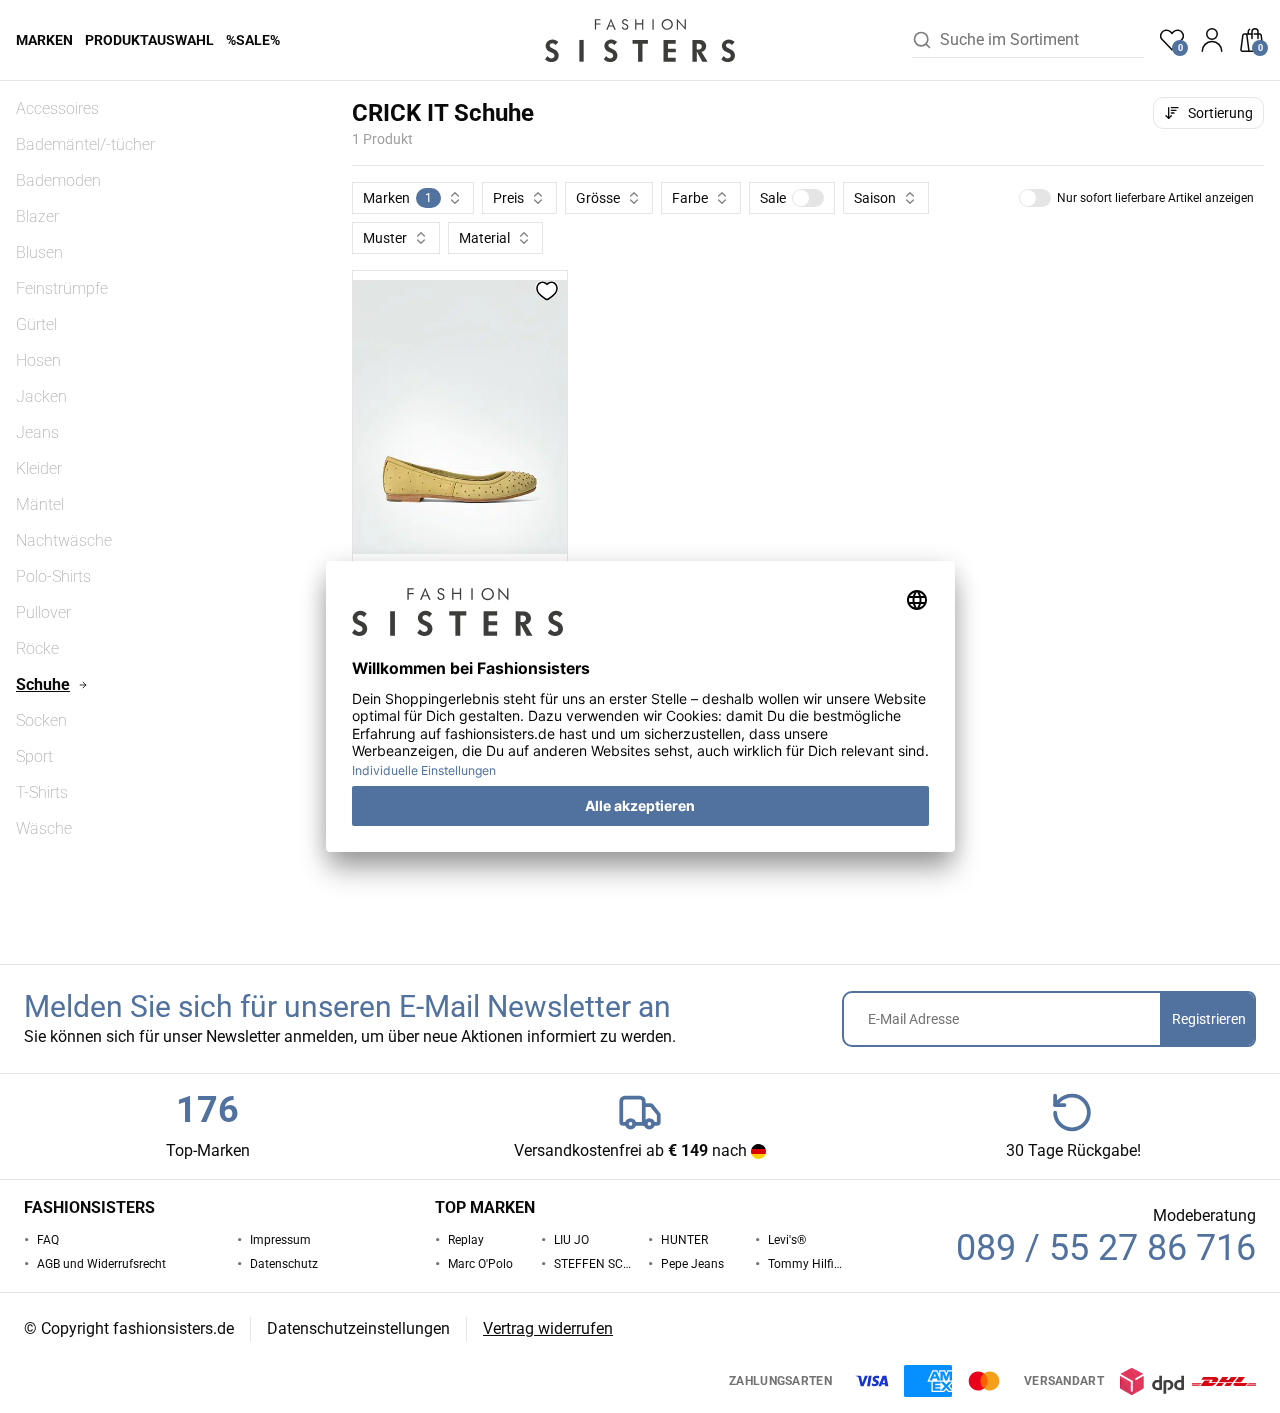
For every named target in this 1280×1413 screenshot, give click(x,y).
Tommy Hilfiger (807, 1264)
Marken (44, 40)
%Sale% (253, 40)
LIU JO (571, 1240)
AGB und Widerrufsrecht (101, 1264)
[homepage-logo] (640, 40)
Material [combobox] (484, 238)
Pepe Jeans (692, 1264)
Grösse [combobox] (598, 198)
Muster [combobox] (385, 238)
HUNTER (684, 1240)
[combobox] (1042, 40)
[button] (792, 198)
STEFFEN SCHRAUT (593, 1264)
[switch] (808, 198)
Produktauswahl (149, 40)
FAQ (48, 1240)
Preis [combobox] (508, 198)
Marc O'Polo (480, 1264)
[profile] (1212, 40)
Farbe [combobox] (690, 198)
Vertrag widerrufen (548, 1328)
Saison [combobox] (875, 198)
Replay (466, 1240)
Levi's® (787, 1240)
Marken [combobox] (397, 198)
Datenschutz (284, 1264)
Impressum (280, 1240)
